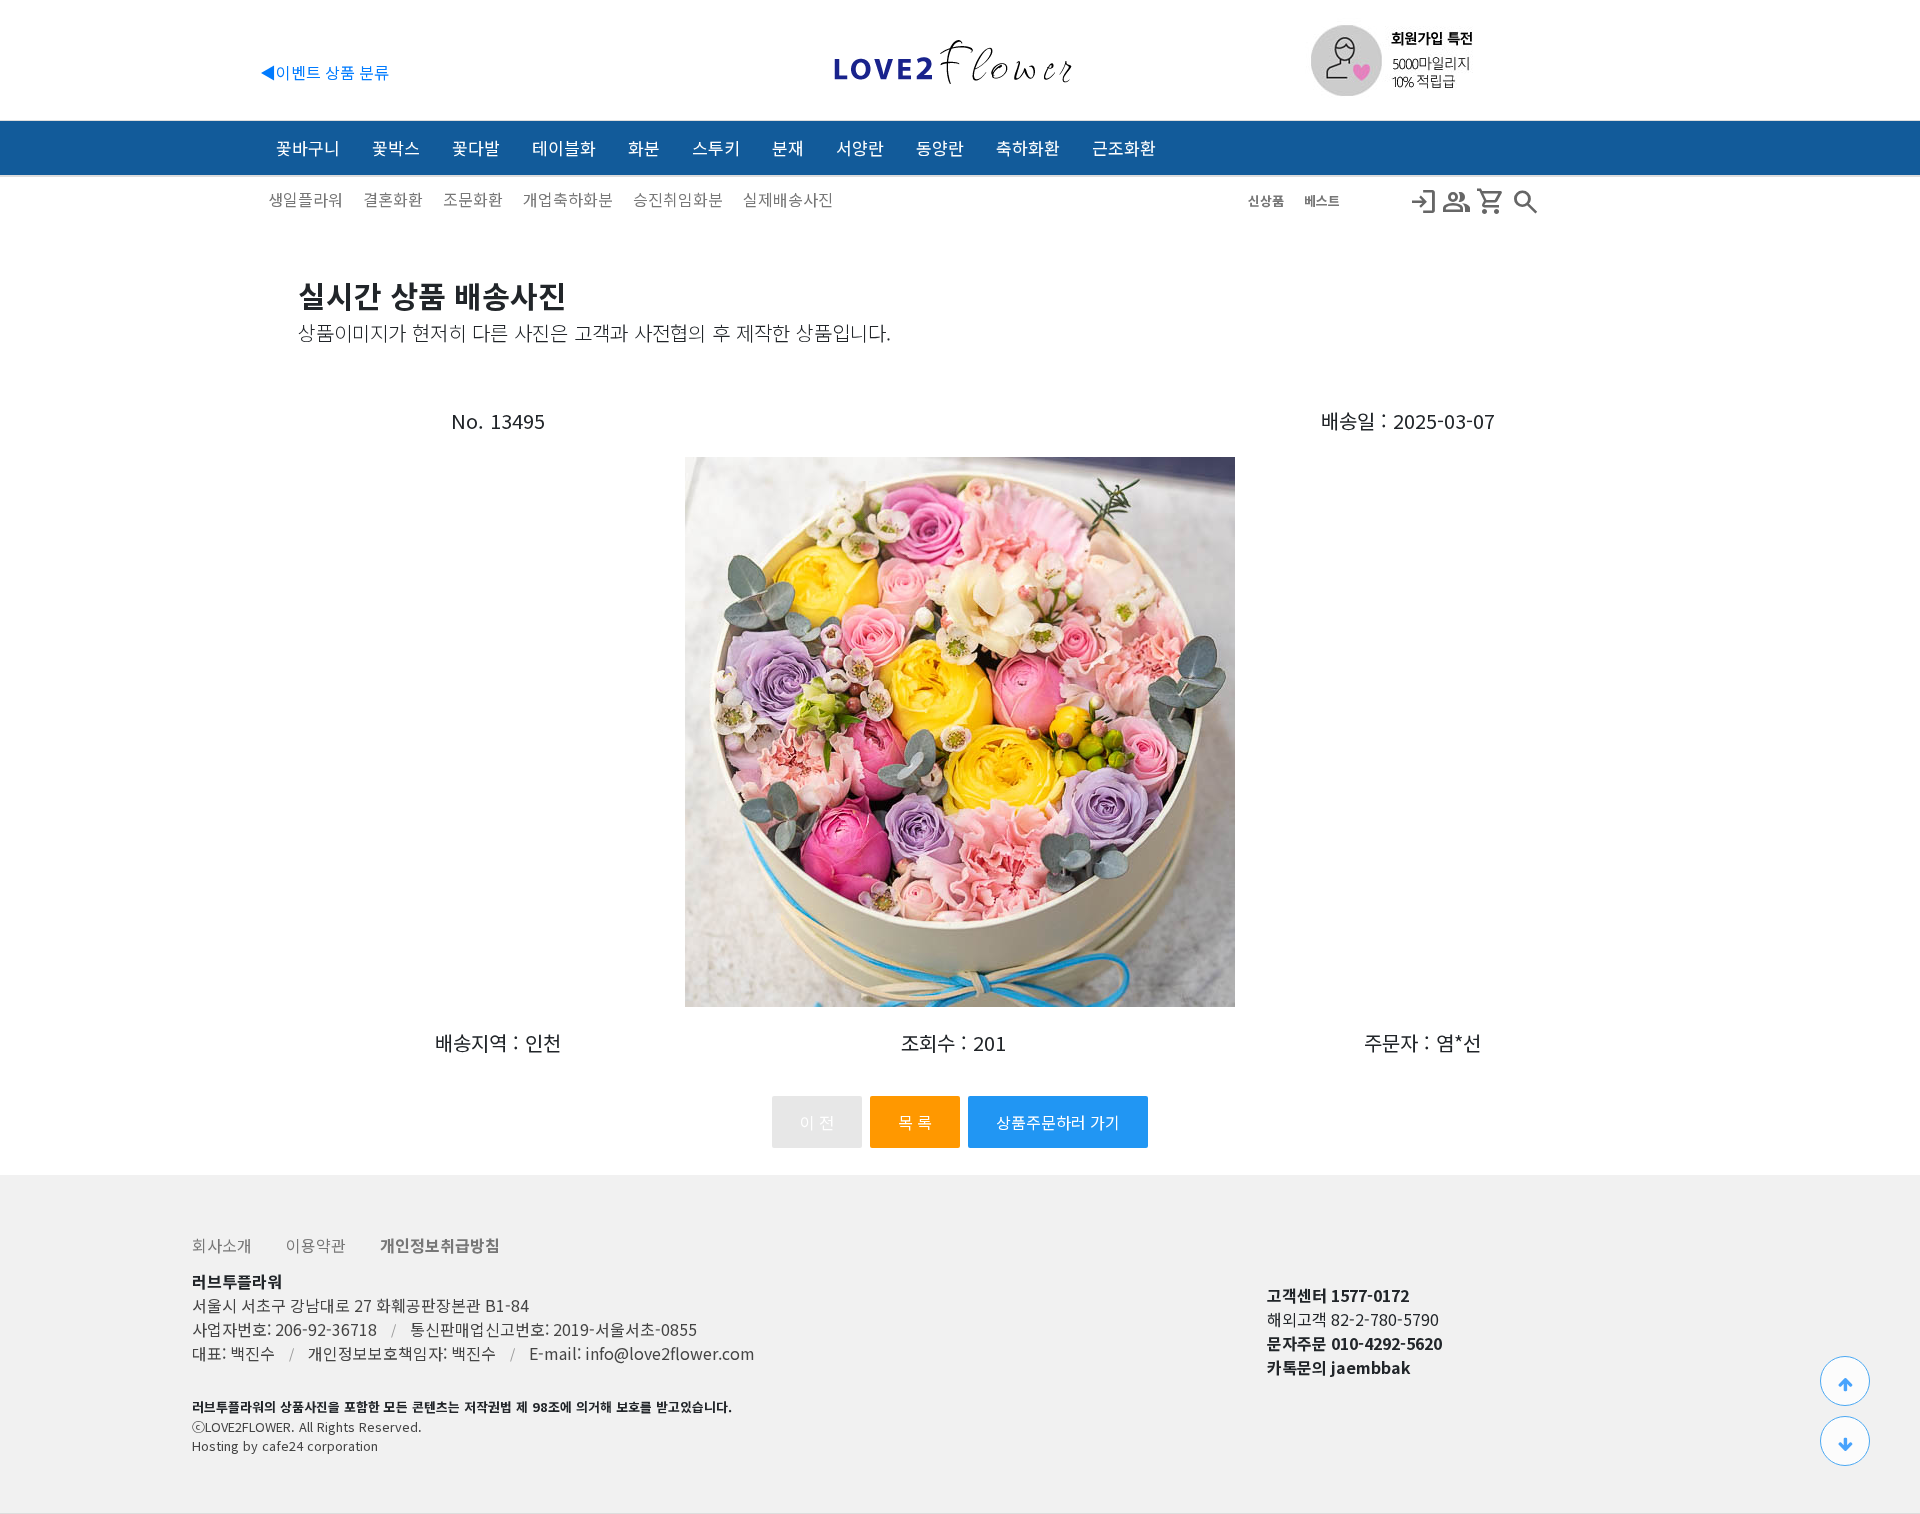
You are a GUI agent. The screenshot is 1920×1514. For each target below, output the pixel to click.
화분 (644, 147)
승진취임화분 (680, 199)
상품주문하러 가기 (1058, 1122)
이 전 (817, 1122)
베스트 (1322, 200)
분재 (788, 147)
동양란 (940, 147)
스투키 (716, 147)
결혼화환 (395, 199)
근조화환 (1124, 147)
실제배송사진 (788, 199)
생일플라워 (307, 199)
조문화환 (475, 199)
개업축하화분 (570, 199)
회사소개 (224, 1245)
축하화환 (1028, 147)
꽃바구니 (308, 147)
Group (1457, 202)
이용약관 (318, 1245)
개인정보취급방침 (440, 1245)
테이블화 (564, 147)
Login (1423, 202)
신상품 (1268, 200)
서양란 (860, 147)
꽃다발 (476, 147)
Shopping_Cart (1491, 202)
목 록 (915, 1122)
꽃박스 (396, 147)
